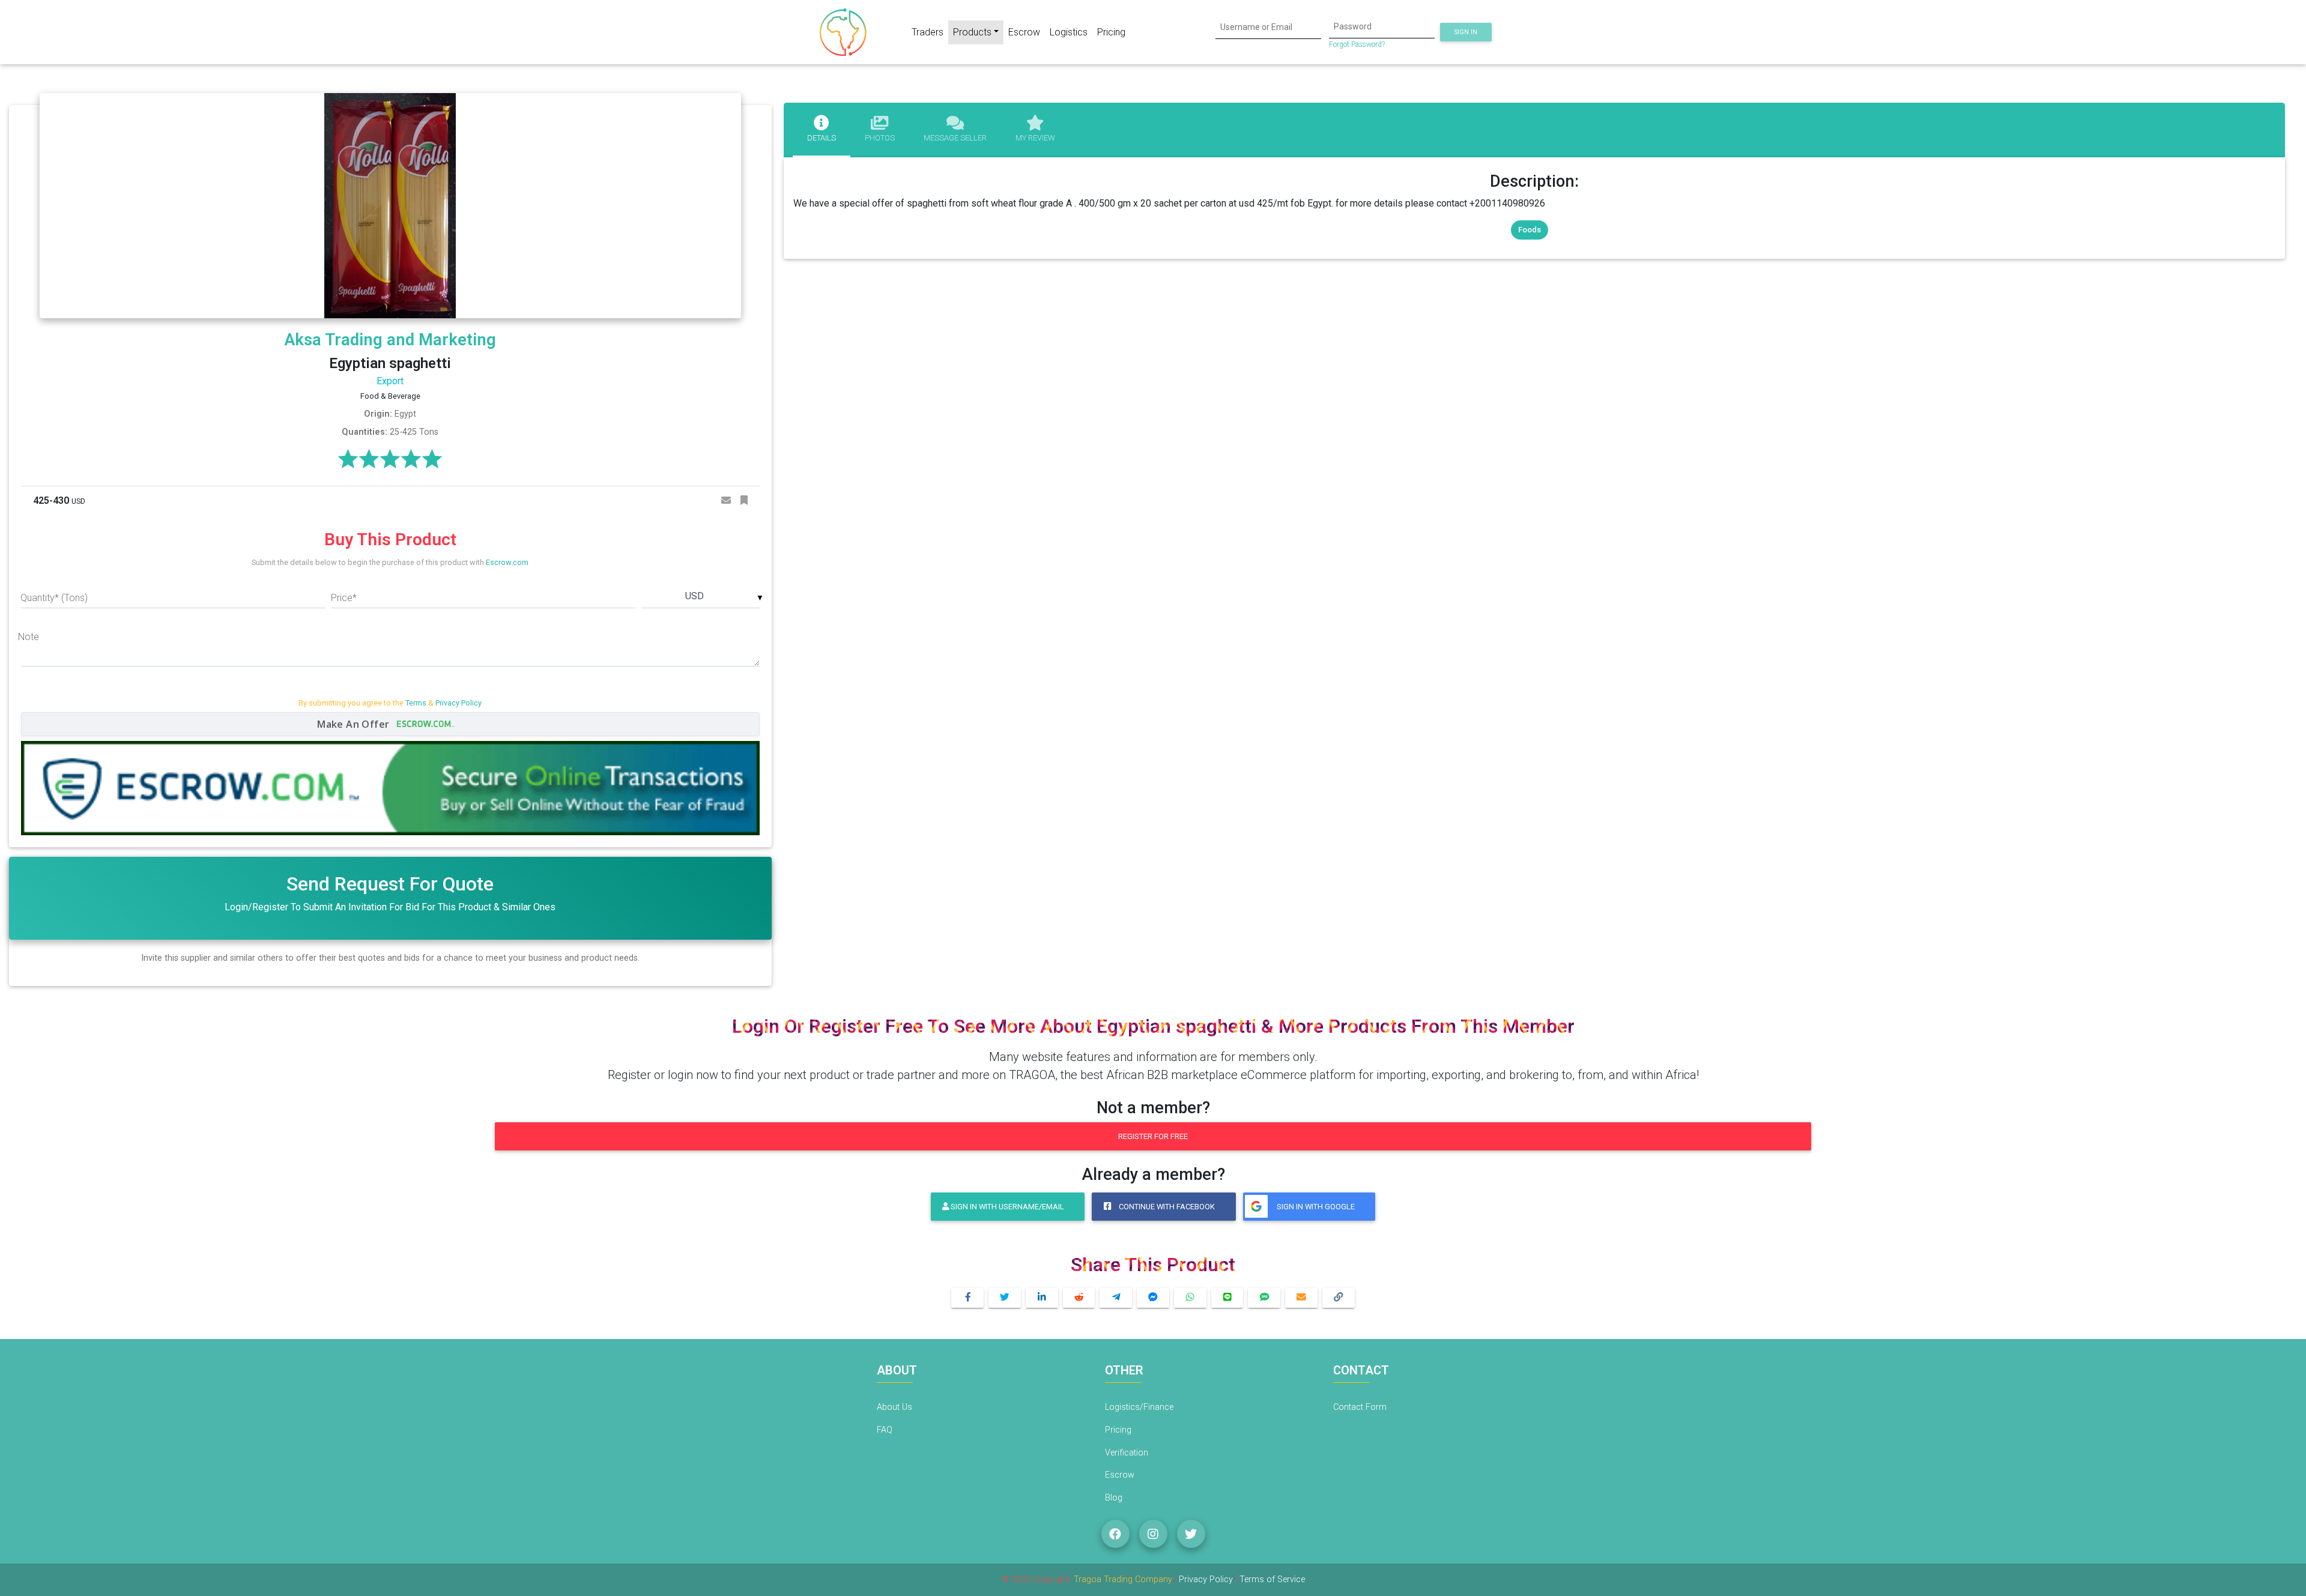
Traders (928, 32)
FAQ (885, 1430)
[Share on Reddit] (1079, 1298)
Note (29, 637)
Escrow (1024, 32)
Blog (1114, 1498)
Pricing (1111, 32)
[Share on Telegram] (1116, 1298)
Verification (1127, 1453)
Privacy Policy (458, 703)
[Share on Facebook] (967, 1298)
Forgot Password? (1357, 44)
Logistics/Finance (1139, 1407)
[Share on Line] (1227, 1298)
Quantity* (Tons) (54, 598)
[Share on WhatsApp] (1190, 1298)
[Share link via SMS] (1264, 1298)
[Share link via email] (1301, 1298)
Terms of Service (1272, 1579)
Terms (416, 703)
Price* (344, 598)
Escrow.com (507, 562)
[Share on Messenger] (1153, 1298)
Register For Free (1153, 1136)
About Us (894, 1407)
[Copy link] (1339, 1298)
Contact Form (1360, 1407)
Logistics (1069, 32)
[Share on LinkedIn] (1042, 1298)
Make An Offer (355, 724)
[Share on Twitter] (1005, 1298)
